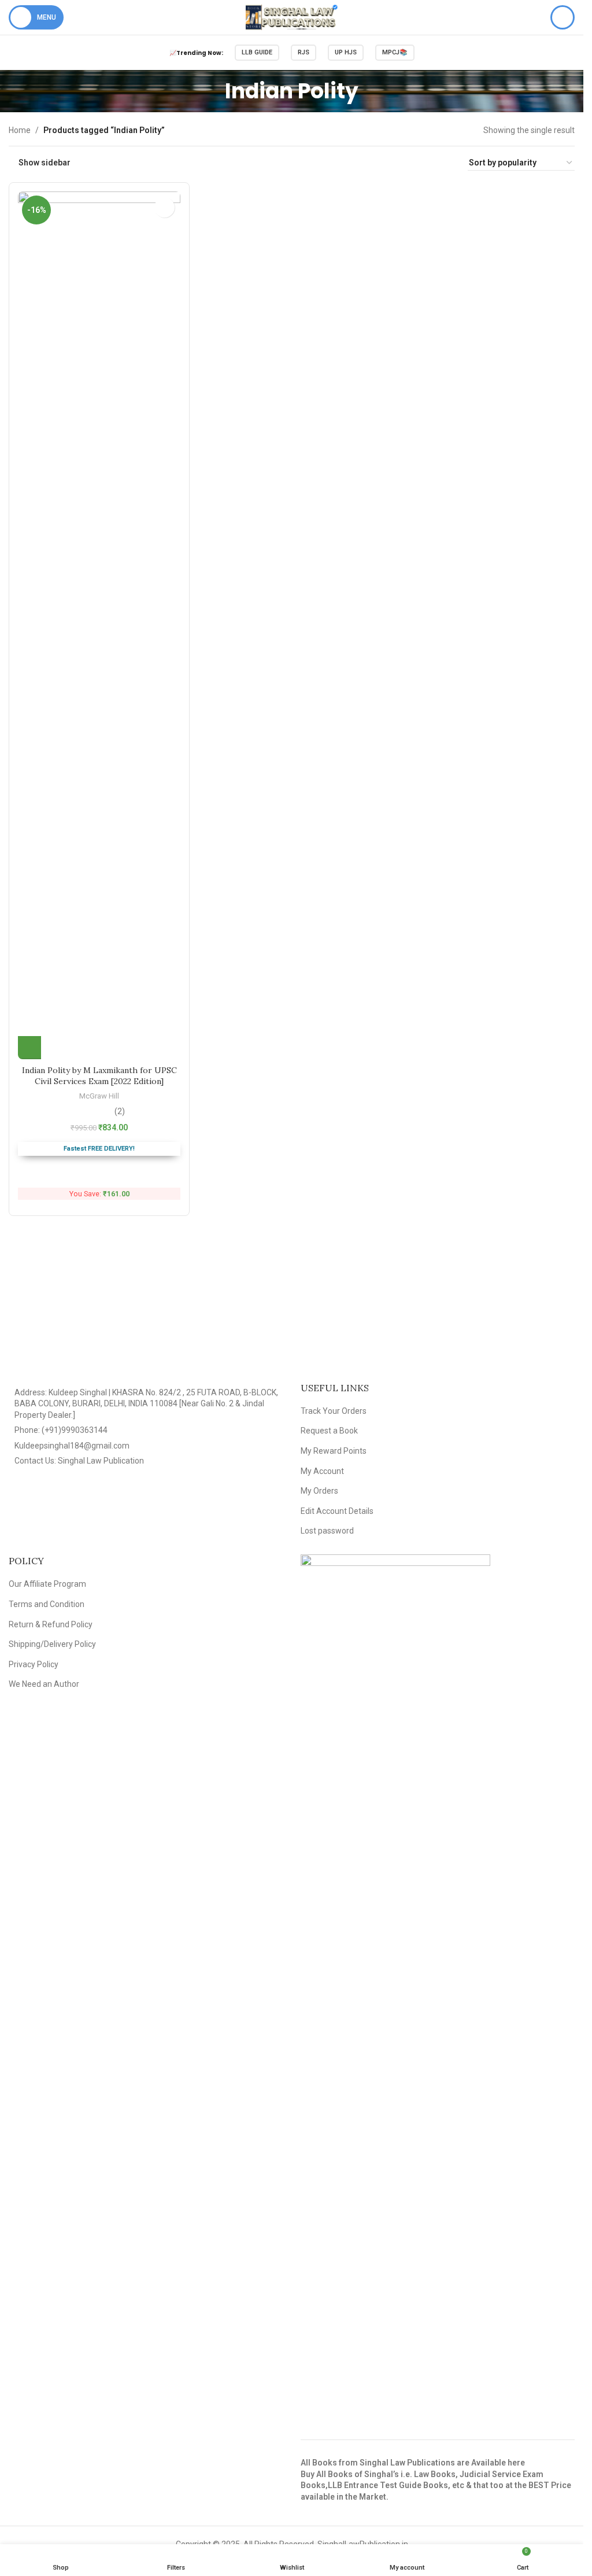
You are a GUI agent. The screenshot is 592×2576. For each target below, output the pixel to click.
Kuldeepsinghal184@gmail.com (72, 1446)
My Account (322, 1471)
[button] (29, 1048)
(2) (120, 1111)
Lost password (327, 1531)
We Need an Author (44, 1684)
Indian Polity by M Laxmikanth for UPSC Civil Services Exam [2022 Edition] (99, 1076)
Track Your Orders (334, 1411)
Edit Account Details (337, 1511)
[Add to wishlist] (164, 207)
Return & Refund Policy (51, 1624)
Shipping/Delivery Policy (52, 1644)
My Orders (319, 1491)
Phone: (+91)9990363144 (61, 1430)
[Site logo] (292, 17)
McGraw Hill (99, 1096)
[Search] (563, 17)
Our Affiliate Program (47, 1584)
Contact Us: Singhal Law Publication (79, 1461)
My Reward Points (334, 1451)
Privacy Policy (34, 1664)
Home (20, 130)
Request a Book (329, 1431)
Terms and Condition (47, 1604)
